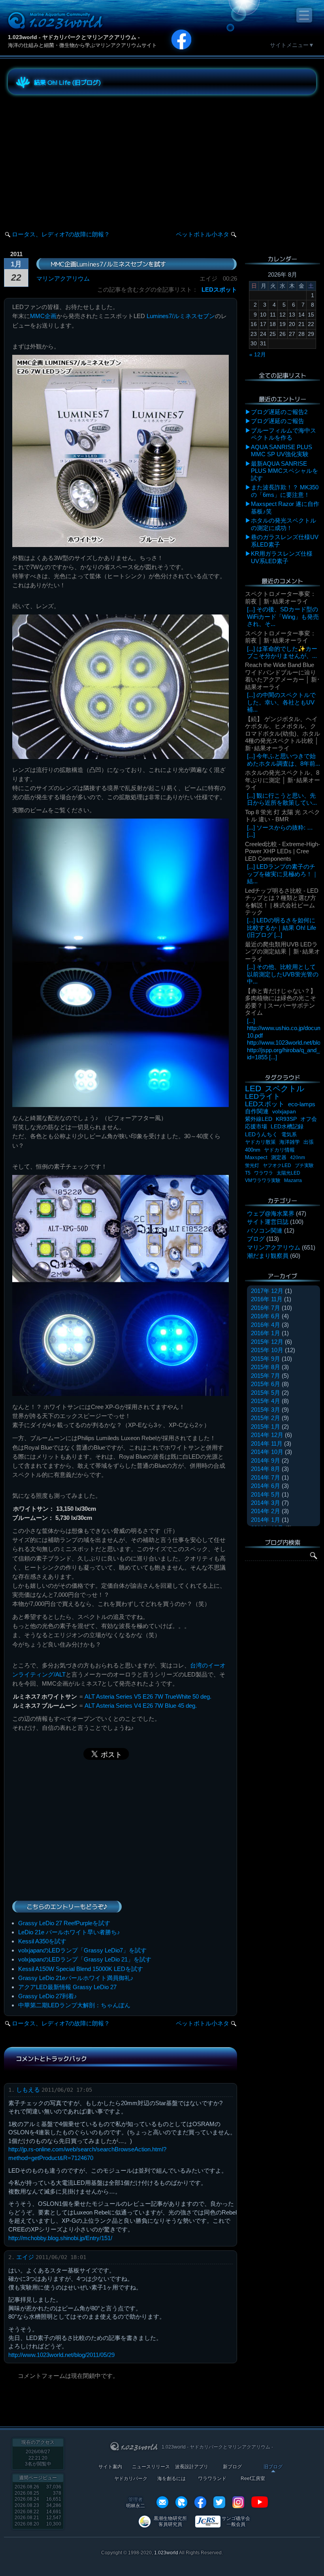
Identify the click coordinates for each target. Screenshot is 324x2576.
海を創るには (171, 2479)
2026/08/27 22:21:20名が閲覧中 (38, 2458)
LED (253, 1088)
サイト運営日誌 (268, 1222)
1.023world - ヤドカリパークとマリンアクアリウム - (74, 37)
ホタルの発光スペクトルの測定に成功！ (283, 524)
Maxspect (256, 1157)
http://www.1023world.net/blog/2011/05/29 (61, 2355)
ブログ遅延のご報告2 (279, 412)
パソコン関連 (265, 1230)
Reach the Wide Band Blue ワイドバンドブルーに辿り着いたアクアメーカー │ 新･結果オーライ (283, 676)
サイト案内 (110, 2467)
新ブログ (232, 2467)
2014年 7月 (266, 1477)
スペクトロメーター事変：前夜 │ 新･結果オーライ (281, 597)
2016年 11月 (267, 1299)
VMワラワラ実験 (263, 1180)
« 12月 (258, 354)
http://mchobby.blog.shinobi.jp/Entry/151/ (60, 2238)
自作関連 (257, 1111)
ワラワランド (212, 2479)
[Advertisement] (79, 155)
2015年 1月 (266, 1427)
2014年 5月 (266, 1494)
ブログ (256, 1239)
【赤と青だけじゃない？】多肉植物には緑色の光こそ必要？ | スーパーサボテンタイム (281, 1002)
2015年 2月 (266, 1418)
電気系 (289, 1134)
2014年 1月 (266, 1520)
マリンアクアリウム (63, 278)
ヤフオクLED (277, 1165)
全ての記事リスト (283, 375)
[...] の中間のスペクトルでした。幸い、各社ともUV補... (281, 702)
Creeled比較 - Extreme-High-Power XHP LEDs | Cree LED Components (283, 851)
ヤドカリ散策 (260, 1142)
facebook (200, 2502)
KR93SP (286, 1119)
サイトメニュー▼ (292, 45)
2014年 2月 (266, 1511)
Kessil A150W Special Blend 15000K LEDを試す (81, 1969)
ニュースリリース (151, 2467)
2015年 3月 (266, 1410)
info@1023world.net (162, 2502)
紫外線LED (259, 1119)
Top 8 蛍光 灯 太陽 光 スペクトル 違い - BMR (283, 816)
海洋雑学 (290, 1142)
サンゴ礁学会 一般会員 (236, 2521)
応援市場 (256, 1127)
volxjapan (284, 1111)
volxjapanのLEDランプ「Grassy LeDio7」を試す (82, 1950)
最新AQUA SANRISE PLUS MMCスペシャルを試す (284, 471)
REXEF (181, 2502)
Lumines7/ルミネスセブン (181, 316)
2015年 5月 (266, 1393)
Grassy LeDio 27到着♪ (48, 1996)
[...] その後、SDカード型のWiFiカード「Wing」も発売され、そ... (283, 616)
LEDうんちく (261, 1134)
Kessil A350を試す (42, 1941)
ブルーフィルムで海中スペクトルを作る (283, 434)
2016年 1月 (266, 1333)
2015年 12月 (267, 1342)
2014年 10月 (267, 1452)
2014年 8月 (266, 1469)
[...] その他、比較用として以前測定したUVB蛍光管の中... (283, 974)
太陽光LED (288, 1173)
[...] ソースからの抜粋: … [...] (280, 831)
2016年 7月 (266, 1308)
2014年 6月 (266, 1486)
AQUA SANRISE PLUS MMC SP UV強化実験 (282, 451)
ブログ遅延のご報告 (278, 421)
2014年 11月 (267, 1443)
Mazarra (293, 1180)
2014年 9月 (266, 1460)
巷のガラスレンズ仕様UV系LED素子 (285, 540)
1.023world (166, 2553)
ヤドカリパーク (131, 2479)
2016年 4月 (266, 1325)
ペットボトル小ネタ (202, 234)
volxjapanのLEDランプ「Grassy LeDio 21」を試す (85, 1959)
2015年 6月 (266, 1384)
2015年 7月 (266, 1376)
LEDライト (263, 1096)
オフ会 (309, 1119)
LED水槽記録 (287, 1127)
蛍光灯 (252, 1165)
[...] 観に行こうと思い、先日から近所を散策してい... (282, 799)
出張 (309, 1142)
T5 (248, 1173)
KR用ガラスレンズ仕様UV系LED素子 (282, 557)
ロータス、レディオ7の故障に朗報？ (61, 234)
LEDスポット (219, 289)
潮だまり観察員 (268, 1256)
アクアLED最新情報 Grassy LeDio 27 (67, 1987)
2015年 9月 (266, 1359)
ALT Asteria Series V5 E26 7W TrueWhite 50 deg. (148, 1696)
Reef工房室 (253, 2479)
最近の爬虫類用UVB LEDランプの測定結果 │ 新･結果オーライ (283, 952)
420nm (298, 1158)
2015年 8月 (266, 1367)
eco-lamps (302, 1104)
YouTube (260, 2502)
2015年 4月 (266, 1401)
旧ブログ (273, 2467)
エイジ (25, 2257)
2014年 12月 (267, 1435)
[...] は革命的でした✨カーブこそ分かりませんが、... (282, 652)
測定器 (279, 1158)
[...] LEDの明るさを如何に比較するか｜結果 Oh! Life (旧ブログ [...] (282, 927)
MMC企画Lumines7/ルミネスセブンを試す (108, 264)
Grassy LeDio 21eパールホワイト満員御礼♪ (76, 1978)
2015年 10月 (267, 1350)
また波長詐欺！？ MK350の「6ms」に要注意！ (285, 491)
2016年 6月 (266, 1316)
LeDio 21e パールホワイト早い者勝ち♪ (69, 1932)
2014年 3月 (266, 1503)
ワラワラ (264, 1173)
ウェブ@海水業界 (271, 1213)
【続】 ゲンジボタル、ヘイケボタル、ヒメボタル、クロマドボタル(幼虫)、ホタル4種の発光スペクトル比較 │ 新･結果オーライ (283, 733)
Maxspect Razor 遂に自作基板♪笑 (285, 507)
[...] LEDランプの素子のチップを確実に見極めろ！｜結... (283, 874)
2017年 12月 (267, 1291)
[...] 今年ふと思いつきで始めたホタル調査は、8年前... (283, 760)
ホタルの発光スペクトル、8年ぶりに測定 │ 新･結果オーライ (283, 780)
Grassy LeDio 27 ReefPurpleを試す (64, 1923)
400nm (253, 1150)
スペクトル (284, 1088)
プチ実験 (304, 1165)
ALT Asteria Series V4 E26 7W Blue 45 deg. (141, 1706)
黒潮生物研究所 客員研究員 (170, 2521)
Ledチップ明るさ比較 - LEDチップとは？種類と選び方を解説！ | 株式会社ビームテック (282, 901)
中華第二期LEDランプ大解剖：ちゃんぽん (74, 2005)
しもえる (28, 2090)
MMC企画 (43, 316)
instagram (238, 2502)
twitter (219, 2502)
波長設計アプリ (192, 2467)
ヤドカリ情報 (279, 1150)
